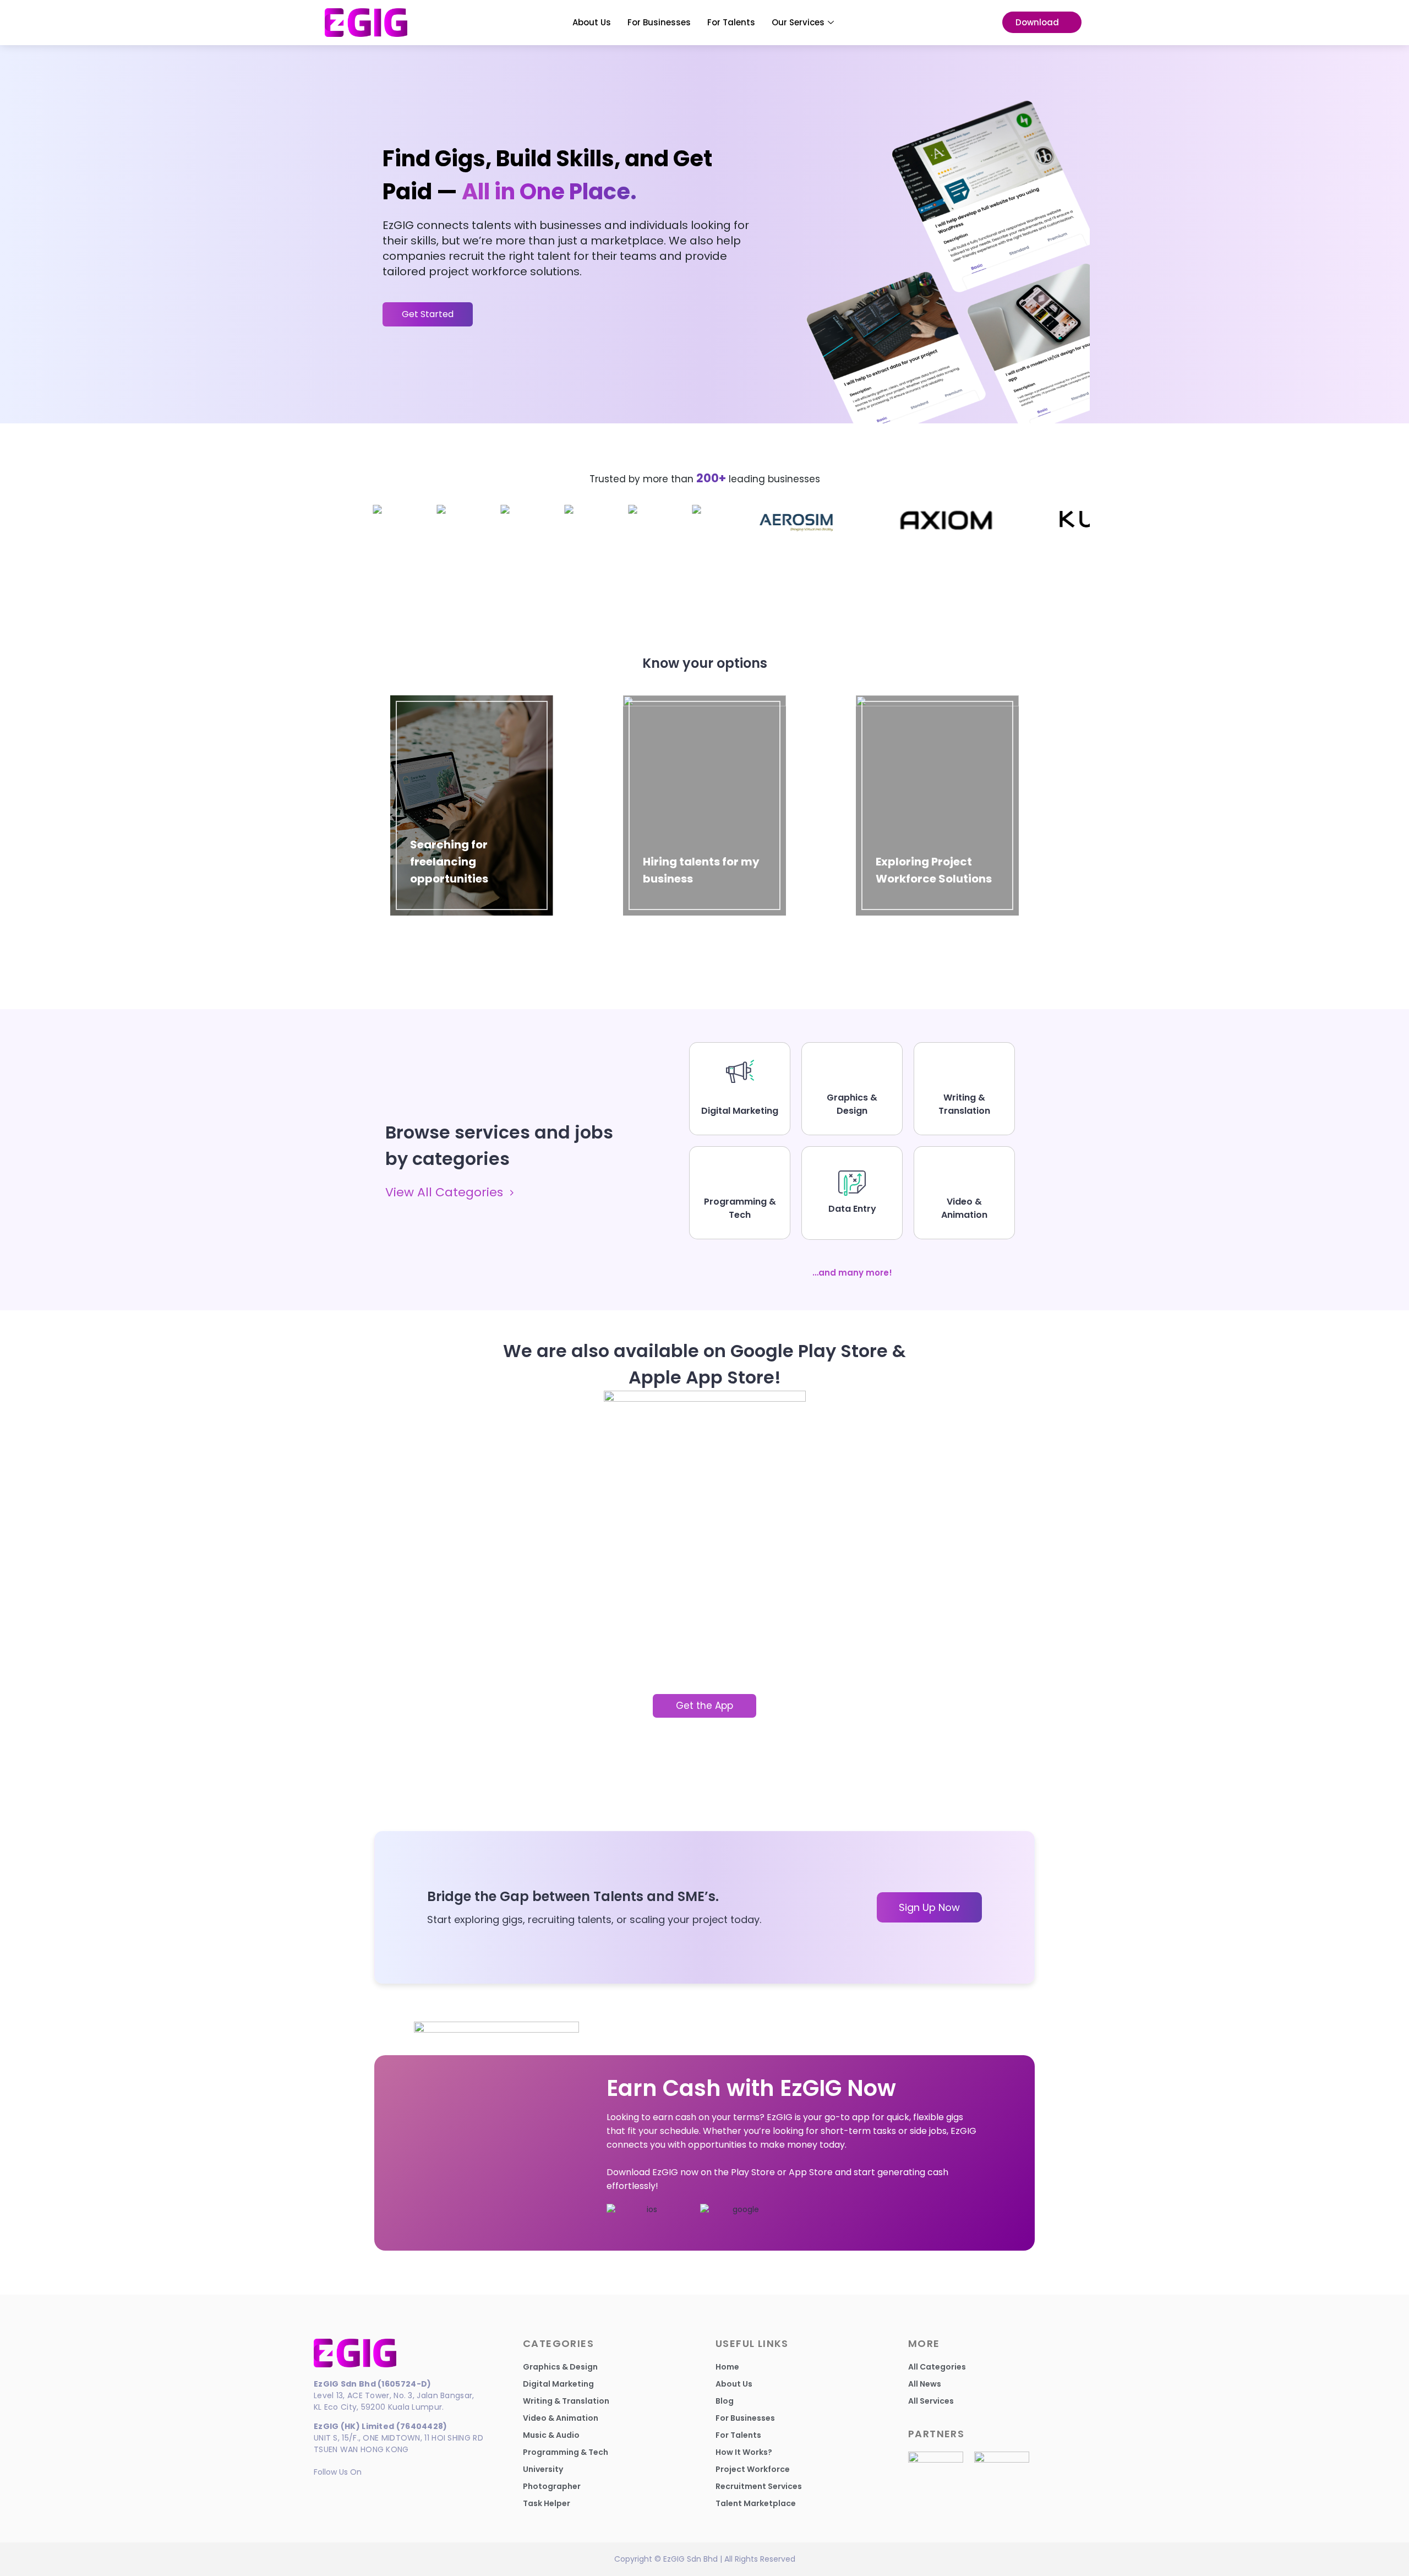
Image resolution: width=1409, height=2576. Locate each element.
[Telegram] (362, 2490)
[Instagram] (343, 2490)
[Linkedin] (323, 2490)
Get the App (704, 1706)
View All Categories (444, 1193)
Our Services (798, 22)
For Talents (731, 22)
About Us (592, 22)
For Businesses (659, 22)
